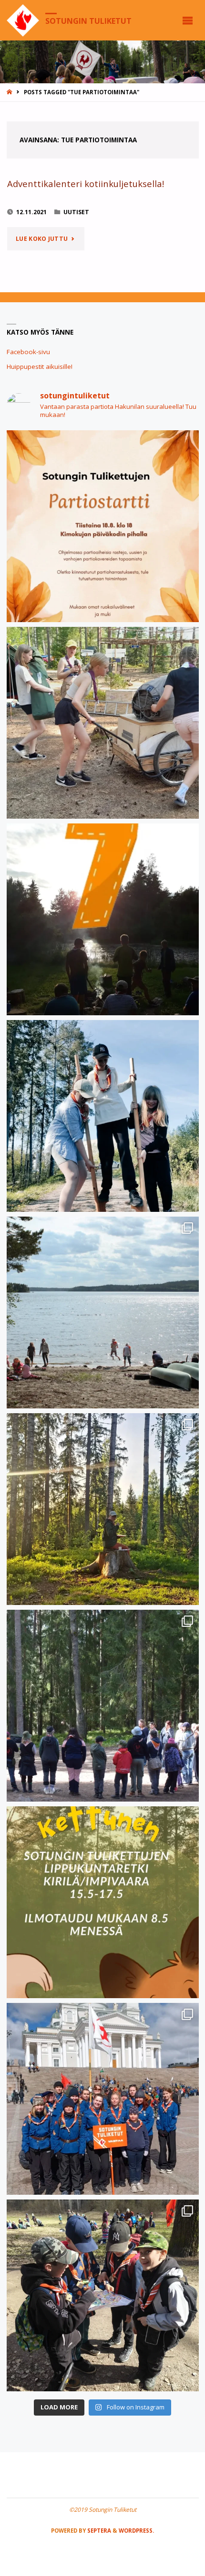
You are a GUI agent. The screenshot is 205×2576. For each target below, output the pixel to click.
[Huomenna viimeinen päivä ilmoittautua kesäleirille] (103, 723)
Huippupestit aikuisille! (40, 367)
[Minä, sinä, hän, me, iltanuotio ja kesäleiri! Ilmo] (103, 919)
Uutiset (76, 212)
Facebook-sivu (28, 352)
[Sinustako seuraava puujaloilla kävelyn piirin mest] (103, 1116)
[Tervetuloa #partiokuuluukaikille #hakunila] (103, 526)
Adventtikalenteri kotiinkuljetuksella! (86, 183)
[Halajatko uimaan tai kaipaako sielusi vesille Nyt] (103, 1313)
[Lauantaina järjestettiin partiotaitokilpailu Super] (103, 2295)
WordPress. (136, 2531)
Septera (98, 2531)
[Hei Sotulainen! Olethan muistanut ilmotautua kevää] (103, 1902)
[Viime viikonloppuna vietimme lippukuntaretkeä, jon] (103, 1706)
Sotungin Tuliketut (88, 20)
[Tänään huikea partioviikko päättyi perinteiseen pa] (103, 2099)
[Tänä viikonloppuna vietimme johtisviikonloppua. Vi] (103, 1509)
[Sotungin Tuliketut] (23, 20)
